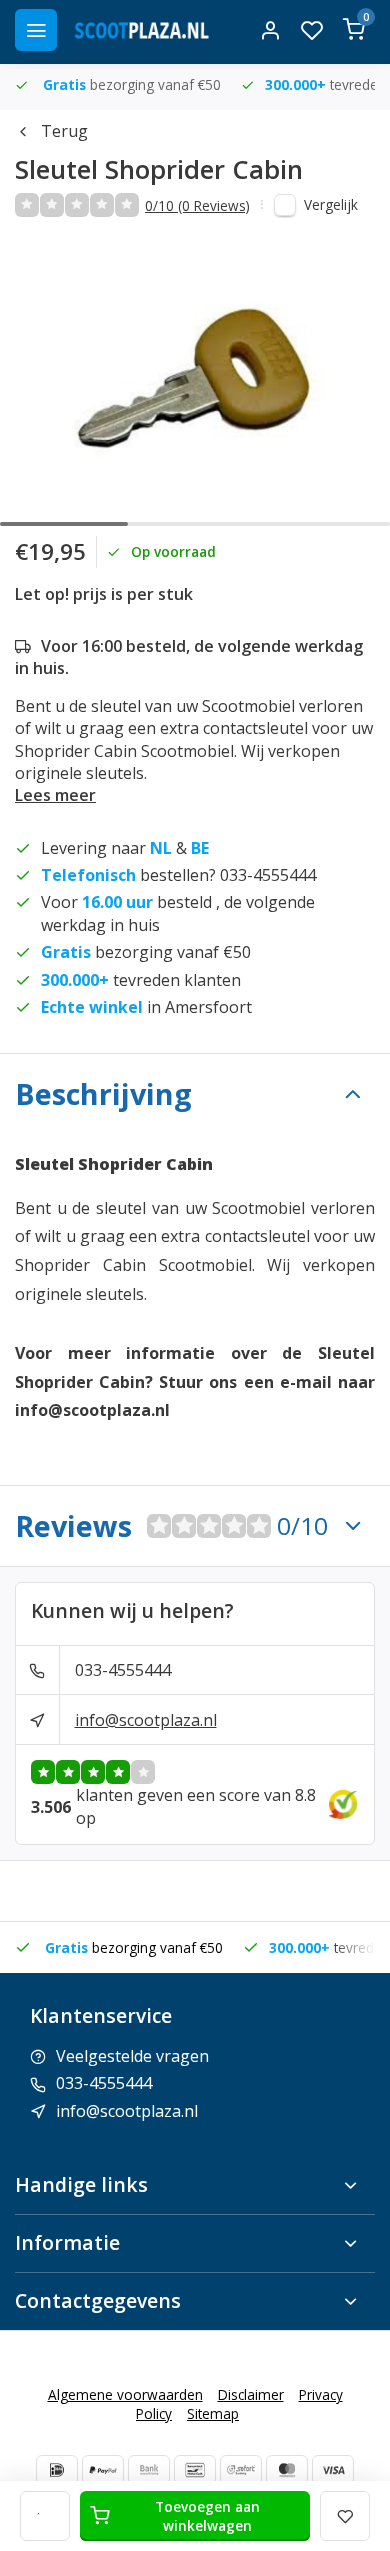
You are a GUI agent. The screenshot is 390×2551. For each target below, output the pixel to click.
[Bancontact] (195, 2470)
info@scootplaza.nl (146, 1720)
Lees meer (55, 795)
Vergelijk (331, 204)
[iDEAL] (57, 2470)
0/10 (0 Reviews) (197, 205)
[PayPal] (103, 2470)
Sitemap (213, 2413)
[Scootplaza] (142, 30)
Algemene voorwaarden (125, 2394)
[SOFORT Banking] (241, 2470)
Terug (64, 131)
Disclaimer (251, 2394)
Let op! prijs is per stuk (104, 594)
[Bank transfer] (149, 2470)
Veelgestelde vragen (132, 2056)
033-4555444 (123, 1670)
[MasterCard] (287, 2470)
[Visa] (333, 2470)
